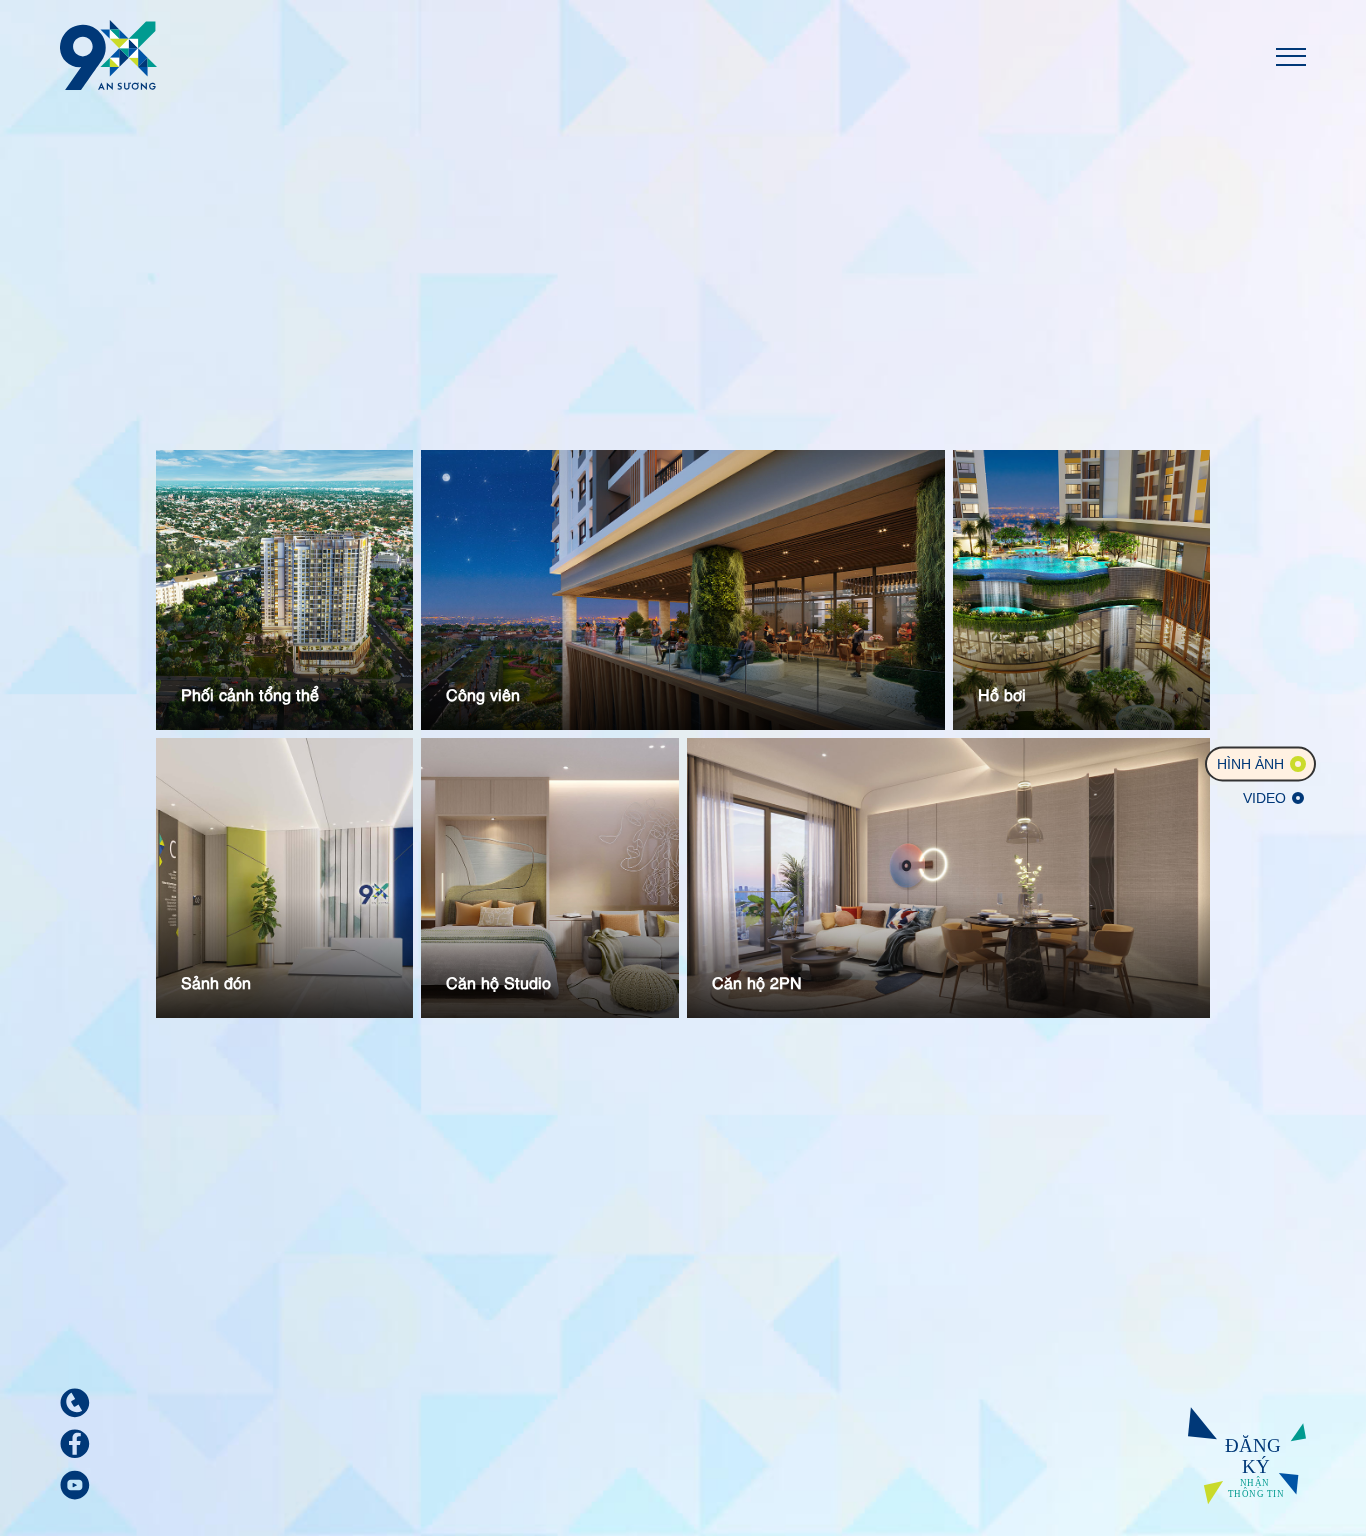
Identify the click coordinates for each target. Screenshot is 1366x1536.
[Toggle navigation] (1291, 55)
